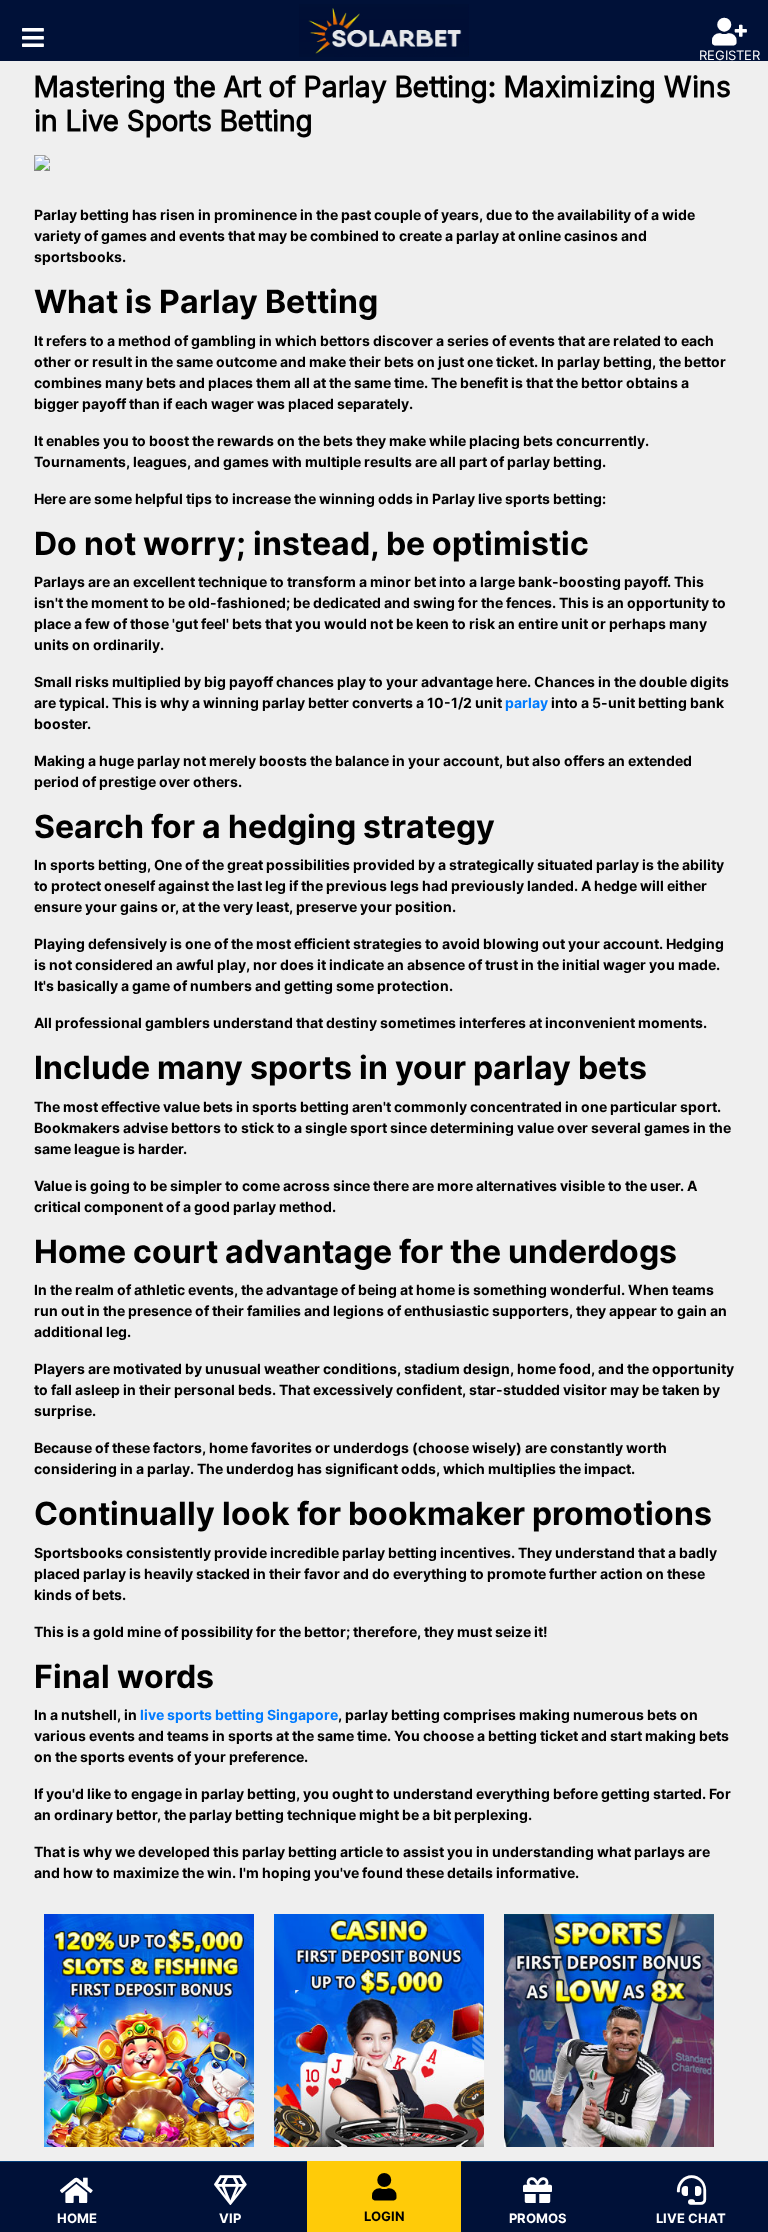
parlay (526, 702)
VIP (230, 2218)
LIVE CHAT (691, 2218)
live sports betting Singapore (239, 1714)
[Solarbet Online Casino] (384, 30)
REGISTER (729, 55)
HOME (77, 2218)
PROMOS (538, 2218)
